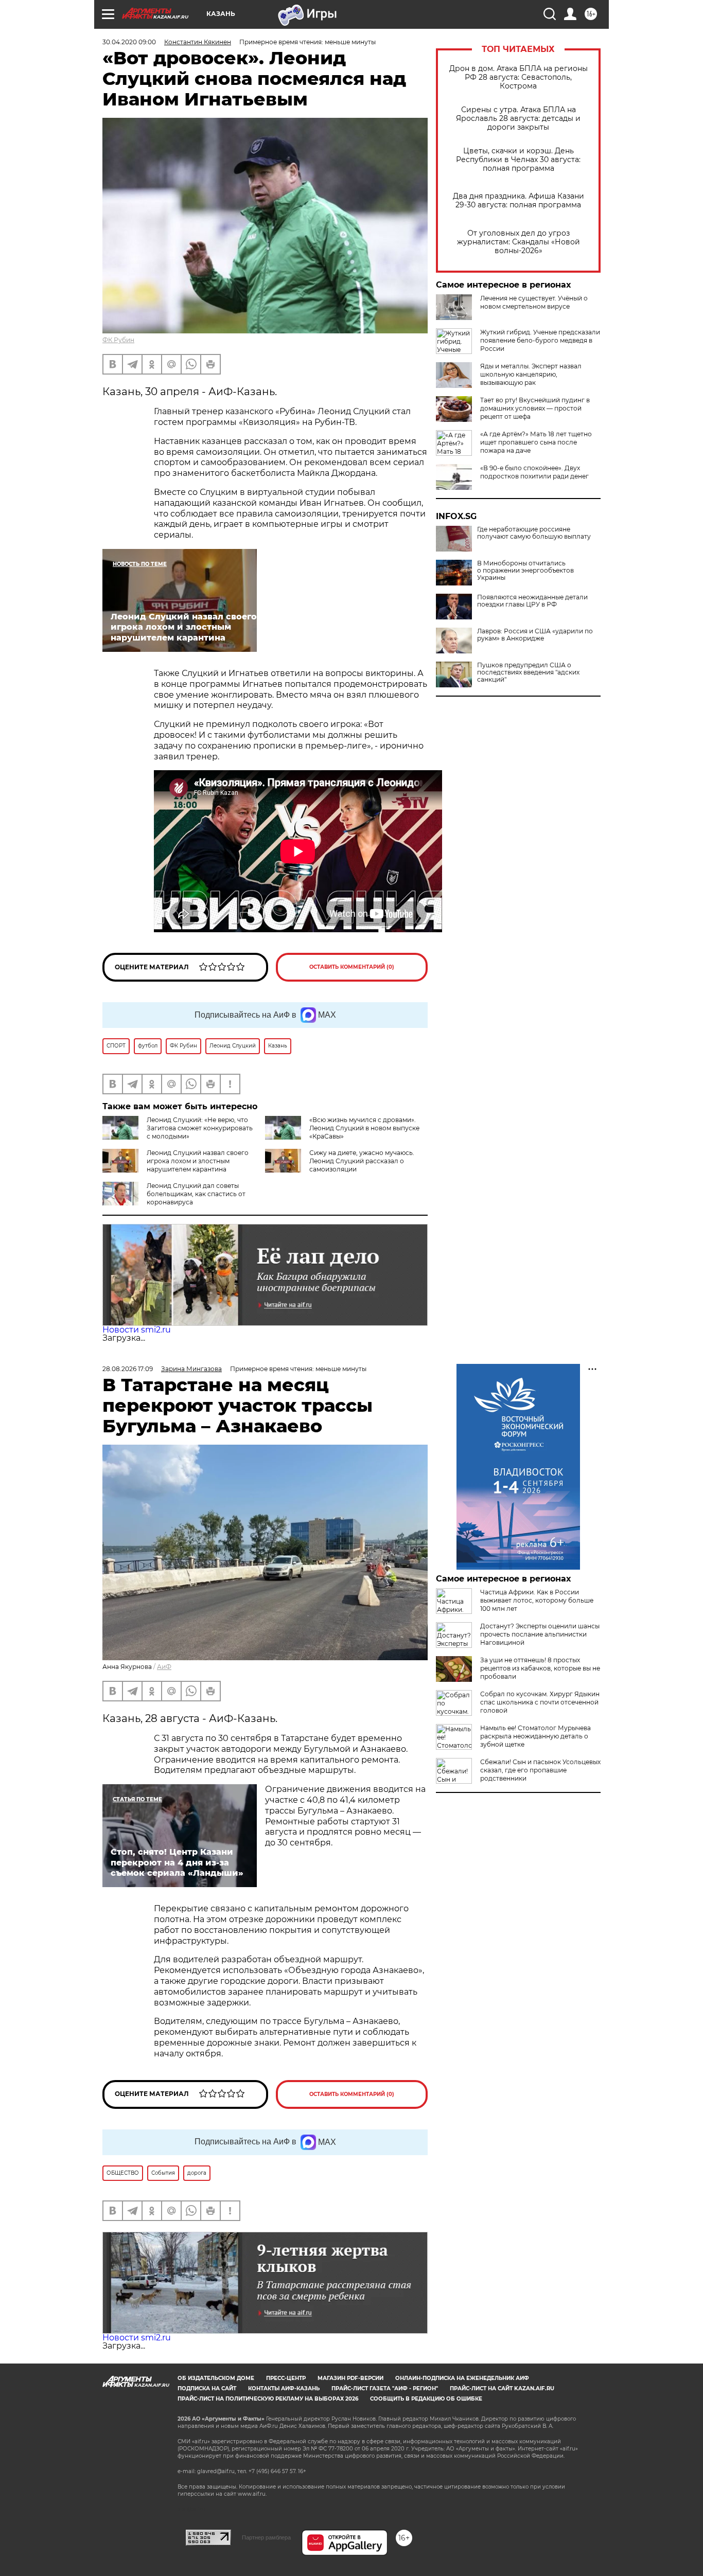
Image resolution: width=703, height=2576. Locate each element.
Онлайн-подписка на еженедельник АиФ (462, 2378)
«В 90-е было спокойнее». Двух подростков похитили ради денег (534, 472)
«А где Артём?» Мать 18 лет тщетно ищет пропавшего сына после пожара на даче (536, 442)
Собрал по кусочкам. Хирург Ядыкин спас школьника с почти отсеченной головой (540, 1702)
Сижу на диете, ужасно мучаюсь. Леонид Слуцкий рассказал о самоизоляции (362, 1161)
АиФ (164, 1667)
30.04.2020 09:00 (129, 42)
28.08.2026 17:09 (128, 1369)
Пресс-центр (286, 2378)
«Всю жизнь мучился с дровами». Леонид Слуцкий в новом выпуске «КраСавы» (364, 1128)
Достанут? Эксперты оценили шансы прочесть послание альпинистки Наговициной (540, 1634)
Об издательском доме (216, 2378)
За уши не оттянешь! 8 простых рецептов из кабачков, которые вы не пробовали (540, 1668)
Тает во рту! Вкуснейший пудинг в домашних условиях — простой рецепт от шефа (535, 408)
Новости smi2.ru (137, 1330)
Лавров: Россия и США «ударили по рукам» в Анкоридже (535, 635)
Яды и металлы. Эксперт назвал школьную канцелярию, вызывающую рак (531, 374)
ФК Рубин (118, 340)
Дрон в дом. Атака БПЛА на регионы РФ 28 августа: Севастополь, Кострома (519, 77)
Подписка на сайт (207, 2388)
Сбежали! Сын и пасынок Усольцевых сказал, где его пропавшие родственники (540, 1770)
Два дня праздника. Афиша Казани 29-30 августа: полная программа (519, 201)
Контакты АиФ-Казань (284, 2388)
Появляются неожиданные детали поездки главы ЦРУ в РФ (532, 601)
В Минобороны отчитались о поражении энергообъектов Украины (525, 571)
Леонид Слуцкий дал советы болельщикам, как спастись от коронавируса (196, 1194)
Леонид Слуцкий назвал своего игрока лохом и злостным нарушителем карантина (198, 1161)
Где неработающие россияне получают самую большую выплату (534, 533)
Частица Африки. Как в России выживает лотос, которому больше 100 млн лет (537, 1600)
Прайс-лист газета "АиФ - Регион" (385, 2388)
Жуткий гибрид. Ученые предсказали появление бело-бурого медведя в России (540, 340)
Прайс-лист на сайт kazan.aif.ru (502, 2388)
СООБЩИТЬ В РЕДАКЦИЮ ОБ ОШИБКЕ (426, 2399)
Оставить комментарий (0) (352, 967)
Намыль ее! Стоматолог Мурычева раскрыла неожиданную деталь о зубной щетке (535, 1736)
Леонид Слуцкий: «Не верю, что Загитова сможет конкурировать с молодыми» (200, 1128)
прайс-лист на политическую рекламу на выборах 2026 (268, 2399)
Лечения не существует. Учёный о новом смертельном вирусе (534, 302)
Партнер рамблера (266, 2537)
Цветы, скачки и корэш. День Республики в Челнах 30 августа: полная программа (518, 160)
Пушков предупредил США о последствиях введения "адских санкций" (528, 672)
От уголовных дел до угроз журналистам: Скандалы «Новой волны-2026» (519, 242)
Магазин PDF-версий (350, 2378)
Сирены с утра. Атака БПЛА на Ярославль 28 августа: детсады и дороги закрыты (518, 119)
